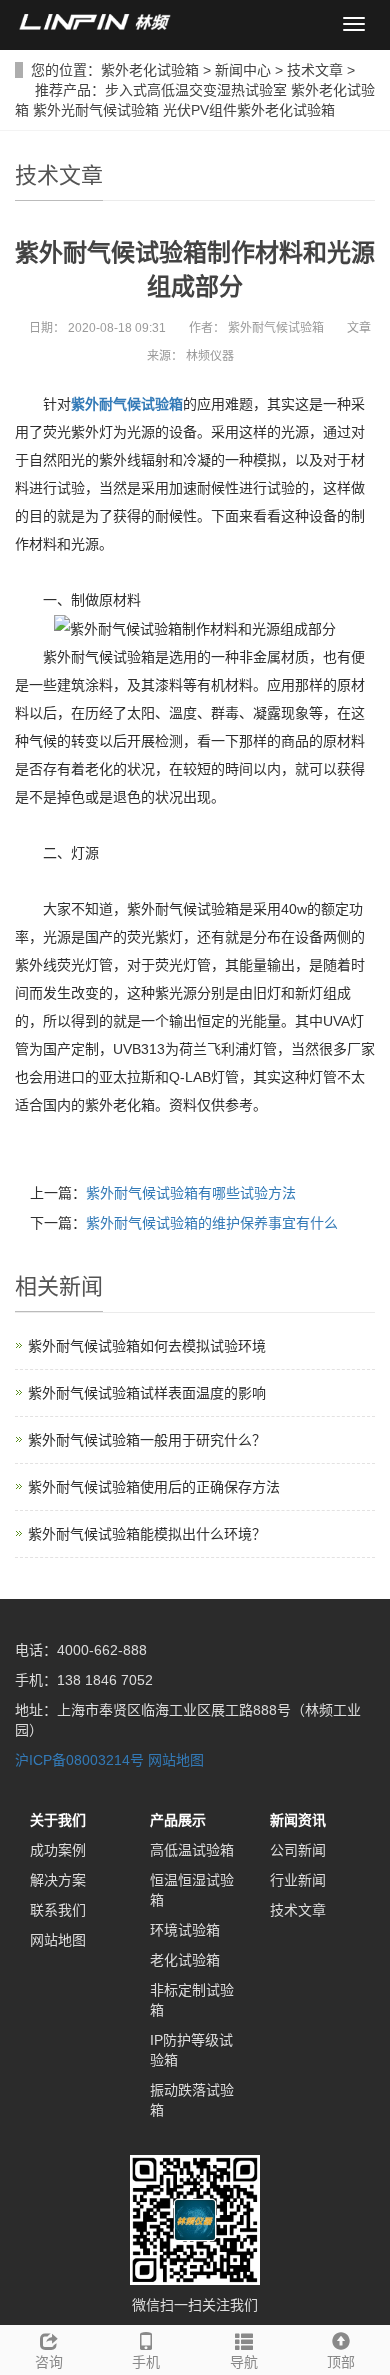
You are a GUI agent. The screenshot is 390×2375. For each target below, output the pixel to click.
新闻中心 (243, 70)
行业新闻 (298, 1880)
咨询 (49, 2362)
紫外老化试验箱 (150, 70)
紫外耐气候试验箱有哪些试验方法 (191, 1193)
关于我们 (58, 1820)
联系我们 (58, 1910)
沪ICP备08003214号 (79, 1760)
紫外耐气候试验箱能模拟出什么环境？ (147, 1534)
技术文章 (315, 70)
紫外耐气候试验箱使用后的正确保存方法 (154, 1487)
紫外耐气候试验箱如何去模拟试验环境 (147, 1346)
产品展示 (178, 1820)
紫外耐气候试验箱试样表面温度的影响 (147, 1393)
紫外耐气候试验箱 (127, 404)
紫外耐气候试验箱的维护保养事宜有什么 (212, 1223)
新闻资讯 (298, 1820)
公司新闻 (298, 1850)
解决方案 (58, 1880)
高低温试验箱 (192, 1850)
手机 (146, 2362)
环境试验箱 (185, 1930)
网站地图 (176, 1760)
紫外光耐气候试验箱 (96, 110)
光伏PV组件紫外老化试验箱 (249, 110)
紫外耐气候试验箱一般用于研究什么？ (147, 1440)
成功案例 (58, 1850)
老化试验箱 (185, 1960)
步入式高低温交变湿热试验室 (196, 90)
